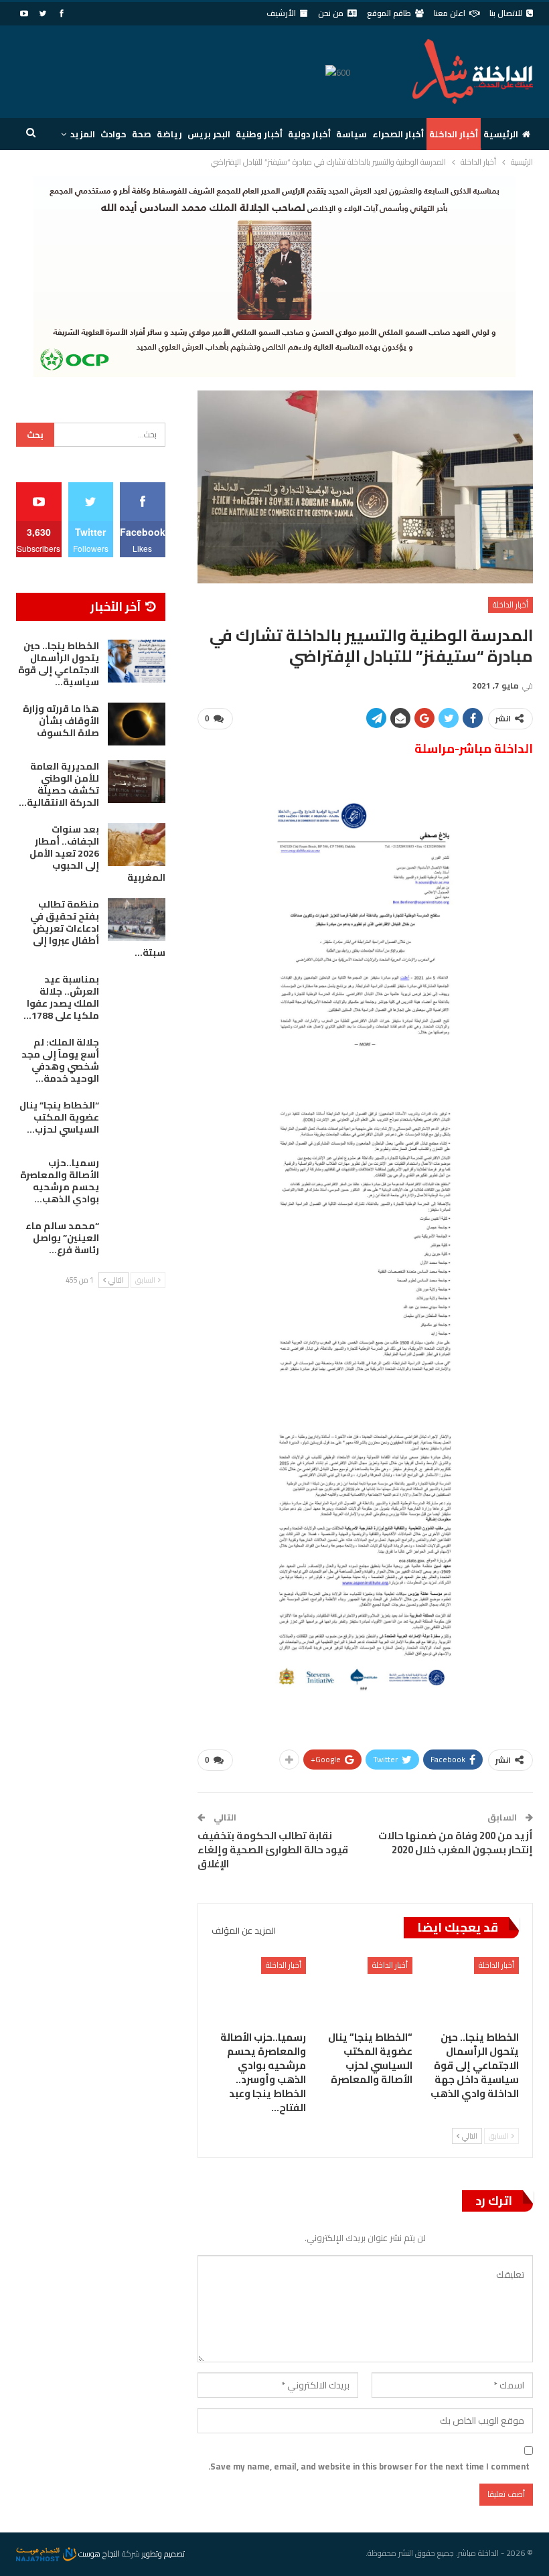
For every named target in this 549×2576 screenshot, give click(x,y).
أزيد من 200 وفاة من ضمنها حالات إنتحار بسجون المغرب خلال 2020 (456, 1843)
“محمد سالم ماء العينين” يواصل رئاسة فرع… (62, 1238)
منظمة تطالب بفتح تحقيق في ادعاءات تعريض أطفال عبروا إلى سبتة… (98, 928)
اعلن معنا (450, 13)
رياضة (169, 134)
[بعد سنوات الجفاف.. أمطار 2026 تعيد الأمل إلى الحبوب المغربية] (137, 845)
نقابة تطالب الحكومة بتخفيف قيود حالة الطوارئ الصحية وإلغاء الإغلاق (273, 1850)
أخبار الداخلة (454, 134)
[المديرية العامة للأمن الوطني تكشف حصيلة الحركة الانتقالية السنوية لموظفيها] (137, 782)
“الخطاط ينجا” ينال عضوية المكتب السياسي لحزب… (59, 1117)
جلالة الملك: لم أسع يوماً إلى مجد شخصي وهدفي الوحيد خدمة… (60, 1060)
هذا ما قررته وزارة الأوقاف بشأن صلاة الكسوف (61, 721)
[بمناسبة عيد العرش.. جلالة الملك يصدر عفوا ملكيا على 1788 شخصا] (137, 995)
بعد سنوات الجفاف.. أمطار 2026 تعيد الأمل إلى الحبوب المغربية (97, 853)
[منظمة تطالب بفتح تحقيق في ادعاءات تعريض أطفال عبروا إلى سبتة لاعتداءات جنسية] (137, 920)
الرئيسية (501, 134)
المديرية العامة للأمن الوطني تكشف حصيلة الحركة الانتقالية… (59, 784)
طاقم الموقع (389, 13)
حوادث (113, 134)
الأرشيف (281, 13)
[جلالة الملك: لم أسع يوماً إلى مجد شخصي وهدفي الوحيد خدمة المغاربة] (137, 1058)
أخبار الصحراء (398, 134)
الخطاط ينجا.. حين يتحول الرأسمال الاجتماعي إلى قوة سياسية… (59, 664)
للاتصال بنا (506, 13)
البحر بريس (209, 134)
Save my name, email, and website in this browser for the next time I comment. (369, 2466)
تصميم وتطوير (163, 2554)
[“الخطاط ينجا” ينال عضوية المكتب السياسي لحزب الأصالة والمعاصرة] (365, 1990)
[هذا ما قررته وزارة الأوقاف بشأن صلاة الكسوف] (137, 724)
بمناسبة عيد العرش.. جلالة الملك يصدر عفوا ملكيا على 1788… (61, 997)
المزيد (83, 134)
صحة (142, 134)
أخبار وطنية (259, 134)
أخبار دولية (309, 134)
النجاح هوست (98, 2554)
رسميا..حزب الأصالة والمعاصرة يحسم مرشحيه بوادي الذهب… (60, 1181)
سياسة (351, 134)
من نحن (331, 13)
